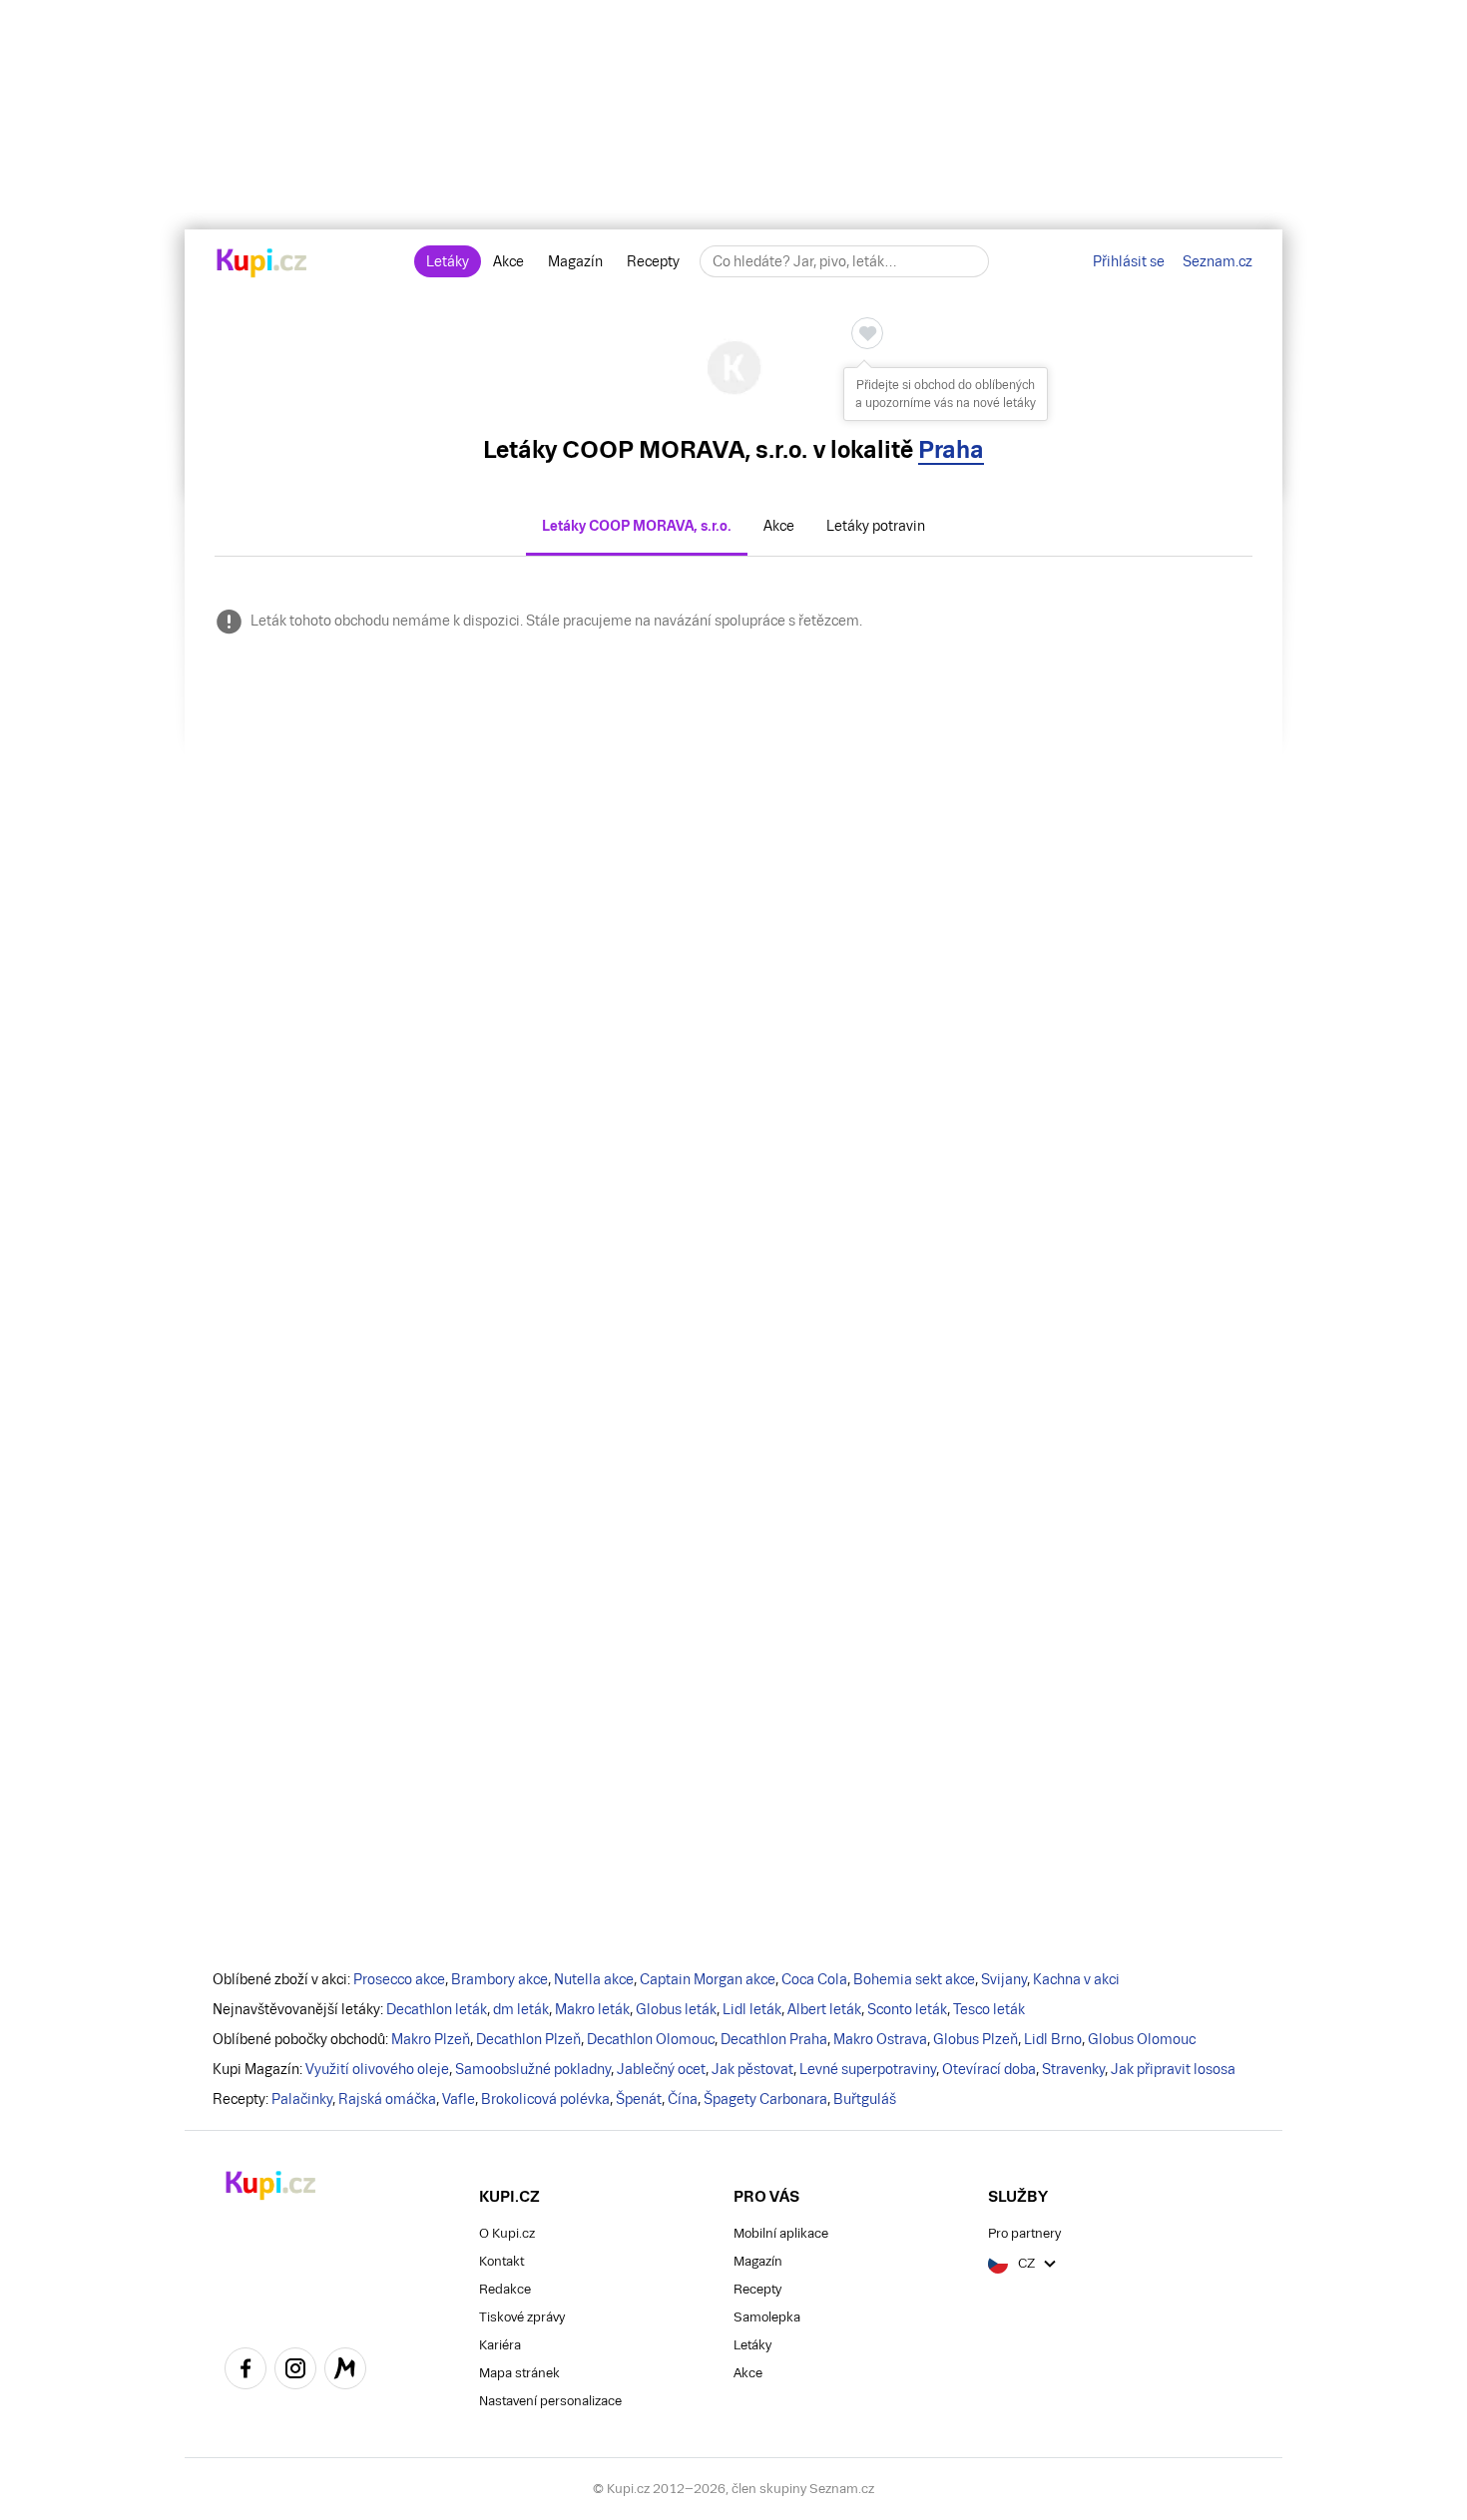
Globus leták (676, 2009)
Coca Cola (814, 1979)
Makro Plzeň (431, 2039)
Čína (683, 2099)
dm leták (521, 2009)
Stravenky (1073, 2069)
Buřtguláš (865, 2099)
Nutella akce (594, 1979)
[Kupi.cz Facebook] (245, 2371)
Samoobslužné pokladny (533, 2069)
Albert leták (824, 2009)
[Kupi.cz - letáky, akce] (262, 264)
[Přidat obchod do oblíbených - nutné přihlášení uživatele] (867, 333)
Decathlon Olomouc (651, 2039)
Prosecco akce (399, 1979)
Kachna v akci (1076, 1979)
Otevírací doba (989, 2069)
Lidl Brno (1053, 2039)
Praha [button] (951, 449)
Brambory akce (499, 1979)
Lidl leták (752, 2009)
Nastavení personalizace (550, 2401)
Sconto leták (907, 2009)
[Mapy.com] (345, 2371)
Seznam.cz (1218, 261)
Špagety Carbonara (765, 2099)
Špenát (639, 2099)
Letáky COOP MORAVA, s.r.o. (637, 526)
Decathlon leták (437, 2009)
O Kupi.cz (507, 2233)
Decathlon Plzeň (528, 2039)
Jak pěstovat (752, 2069)
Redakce (505, 2289)
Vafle (459, 2099)
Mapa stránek (519, 2373)
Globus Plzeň (976, 2039)
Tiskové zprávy (522, 2317)
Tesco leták (989, 2009)
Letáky (448, 261)
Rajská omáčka (387, 2099)
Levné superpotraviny (868, 2069)
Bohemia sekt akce (914, 1979)
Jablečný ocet (661, 2069)
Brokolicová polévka (545, 2099)
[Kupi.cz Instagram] (295, 2371)
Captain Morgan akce (708, 1979)
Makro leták (592, 2009)
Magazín (575, 261)
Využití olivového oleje (377, 2069)
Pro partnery (1024, 2233)
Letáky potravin (876, 526)
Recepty (653, 261)
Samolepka (767, 2317)
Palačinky (302, 2099)
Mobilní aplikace (781, 2233)
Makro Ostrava (880, 2039)
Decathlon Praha (774, 2039)
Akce (508, 261)
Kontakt (501, 2261)
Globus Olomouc (1142, 2039)
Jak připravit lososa (1173, 2069)
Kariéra (500, 2345)
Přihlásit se (1129, 261)
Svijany (1004, 1979)
